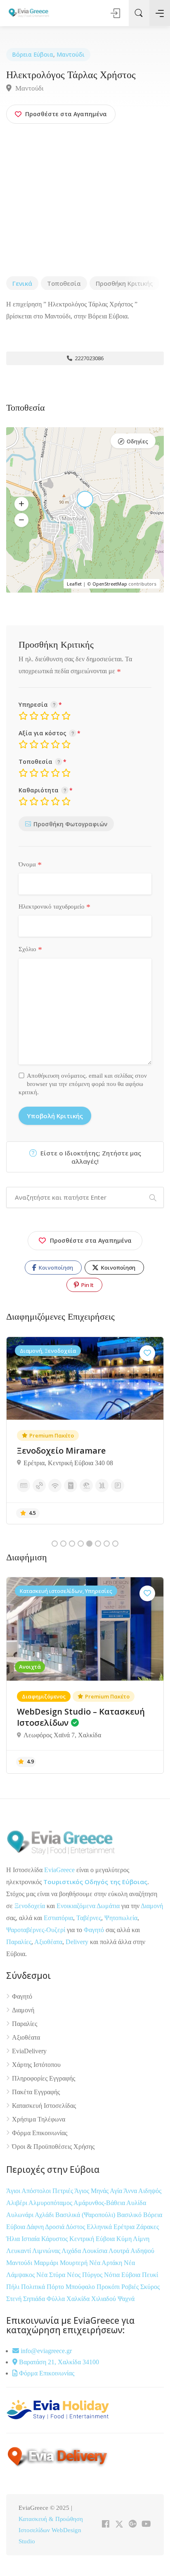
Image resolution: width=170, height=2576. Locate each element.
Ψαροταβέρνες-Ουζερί (36, 1930)
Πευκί (150, 2275)
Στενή (15, 2299)
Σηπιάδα (34, 2299)
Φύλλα (57, 2299)
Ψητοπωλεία (121, 1918)
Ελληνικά (100, 2227)
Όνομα (30, 865)
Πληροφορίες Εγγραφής (44, 2078)
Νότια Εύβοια (123, 2275)
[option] (85, 1430)
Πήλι (14, 2287)
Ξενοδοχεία (30, 1906)
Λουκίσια (95, 2251)
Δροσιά (55, 2227)
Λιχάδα (71, 2251)
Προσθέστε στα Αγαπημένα (91, 1240)
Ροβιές (131, 2287)
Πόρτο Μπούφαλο (71, 2287)
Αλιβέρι (17, 2203)
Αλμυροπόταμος (51, 2203)
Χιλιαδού (104, 2299)
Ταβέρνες (89, 1918)
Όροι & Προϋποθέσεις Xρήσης (53, 2147)
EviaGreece (59, 1870)
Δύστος (75, 2227)
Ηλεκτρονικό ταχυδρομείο (54, 907)
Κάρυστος (55, 2239)
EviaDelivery (29, 2051)
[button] (21, 504)
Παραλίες (19, 1942)
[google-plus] (133, 2525)
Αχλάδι (45, 2215)
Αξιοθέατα (48, 1942)
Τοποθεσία (64, 283)
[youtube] (146, 2525)
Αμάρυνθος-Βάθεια (100, 2203)
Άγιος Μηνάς (91, 2191)
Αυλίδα (136, 2203)
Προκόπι (109, 2287)
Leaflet (74, 584)
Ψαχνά (126, 2299)
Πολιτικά (34, 2287)
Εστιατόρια (58, 1918)
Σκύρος (150, 2287)
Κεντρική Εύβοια (93, 2239)
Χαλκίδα (79, 2299)
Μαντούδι (71, 54)
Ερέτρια (125, 2227)
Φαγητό (94, 1930)
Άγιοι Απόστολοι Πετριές (40, 2191)
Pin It (87, 1285)
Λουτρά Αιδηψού (131, 2251)
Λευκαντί (19, 2251)
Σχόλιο (30, 950)
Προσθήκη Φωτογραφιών (70, 824)
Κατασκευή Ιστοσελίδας (44, 2106)
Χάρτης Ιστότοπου (36, 2065)
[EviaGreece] (29, 12)
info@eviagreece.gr (45, 2351)
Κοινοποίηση (55, 1268)
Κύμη (125, 2239)
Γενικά (22, 283)
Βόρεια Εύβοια (33, 54)
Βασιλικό (130, 2215)
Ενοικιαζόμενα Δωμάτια (88, 1906)
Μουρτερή (74, 2263)
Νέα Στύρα (52, 2275)
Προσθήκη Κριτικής (124, 283)
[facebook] (105, 2525)
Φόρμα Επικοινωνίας (40, 2133)
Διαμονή (152, 1906)
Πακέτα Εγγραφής (36, 2092)
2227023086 (89, 358)
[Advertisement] (85, 201)
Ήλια (14, 2239)
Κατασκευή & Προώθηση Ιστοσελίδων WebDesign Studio (51, 2530)
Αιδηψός (150, 2191)
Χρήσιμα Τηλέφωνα (39, 2119)
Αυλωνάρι (20, 2215)
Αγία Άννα (124, 2191)
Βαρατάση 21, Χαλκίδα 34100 (58, 2362)
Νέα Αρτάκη (106, 2263)
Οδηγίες (137, 441)
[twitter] (119, 2525)
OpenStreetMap (110, 584)
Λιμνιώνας (47, 2251)
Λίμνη (141, 2239)
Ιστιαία (31, 2239)
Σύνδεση (116, 13)
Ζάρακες (148, 2227)
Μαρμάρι (47, 2263)
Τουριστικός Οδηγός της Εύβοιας (95, 1882)
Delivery (77, 1942)
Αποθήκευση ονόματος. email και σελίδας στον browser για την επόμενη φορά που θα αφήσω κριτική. (83, 1084)
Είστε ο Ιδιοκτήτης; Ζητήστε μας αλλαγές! (90, 1157)
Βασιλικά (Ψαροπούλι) (86, 2215)
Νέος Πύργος (85, 2275)
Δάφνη (36, 2227)
